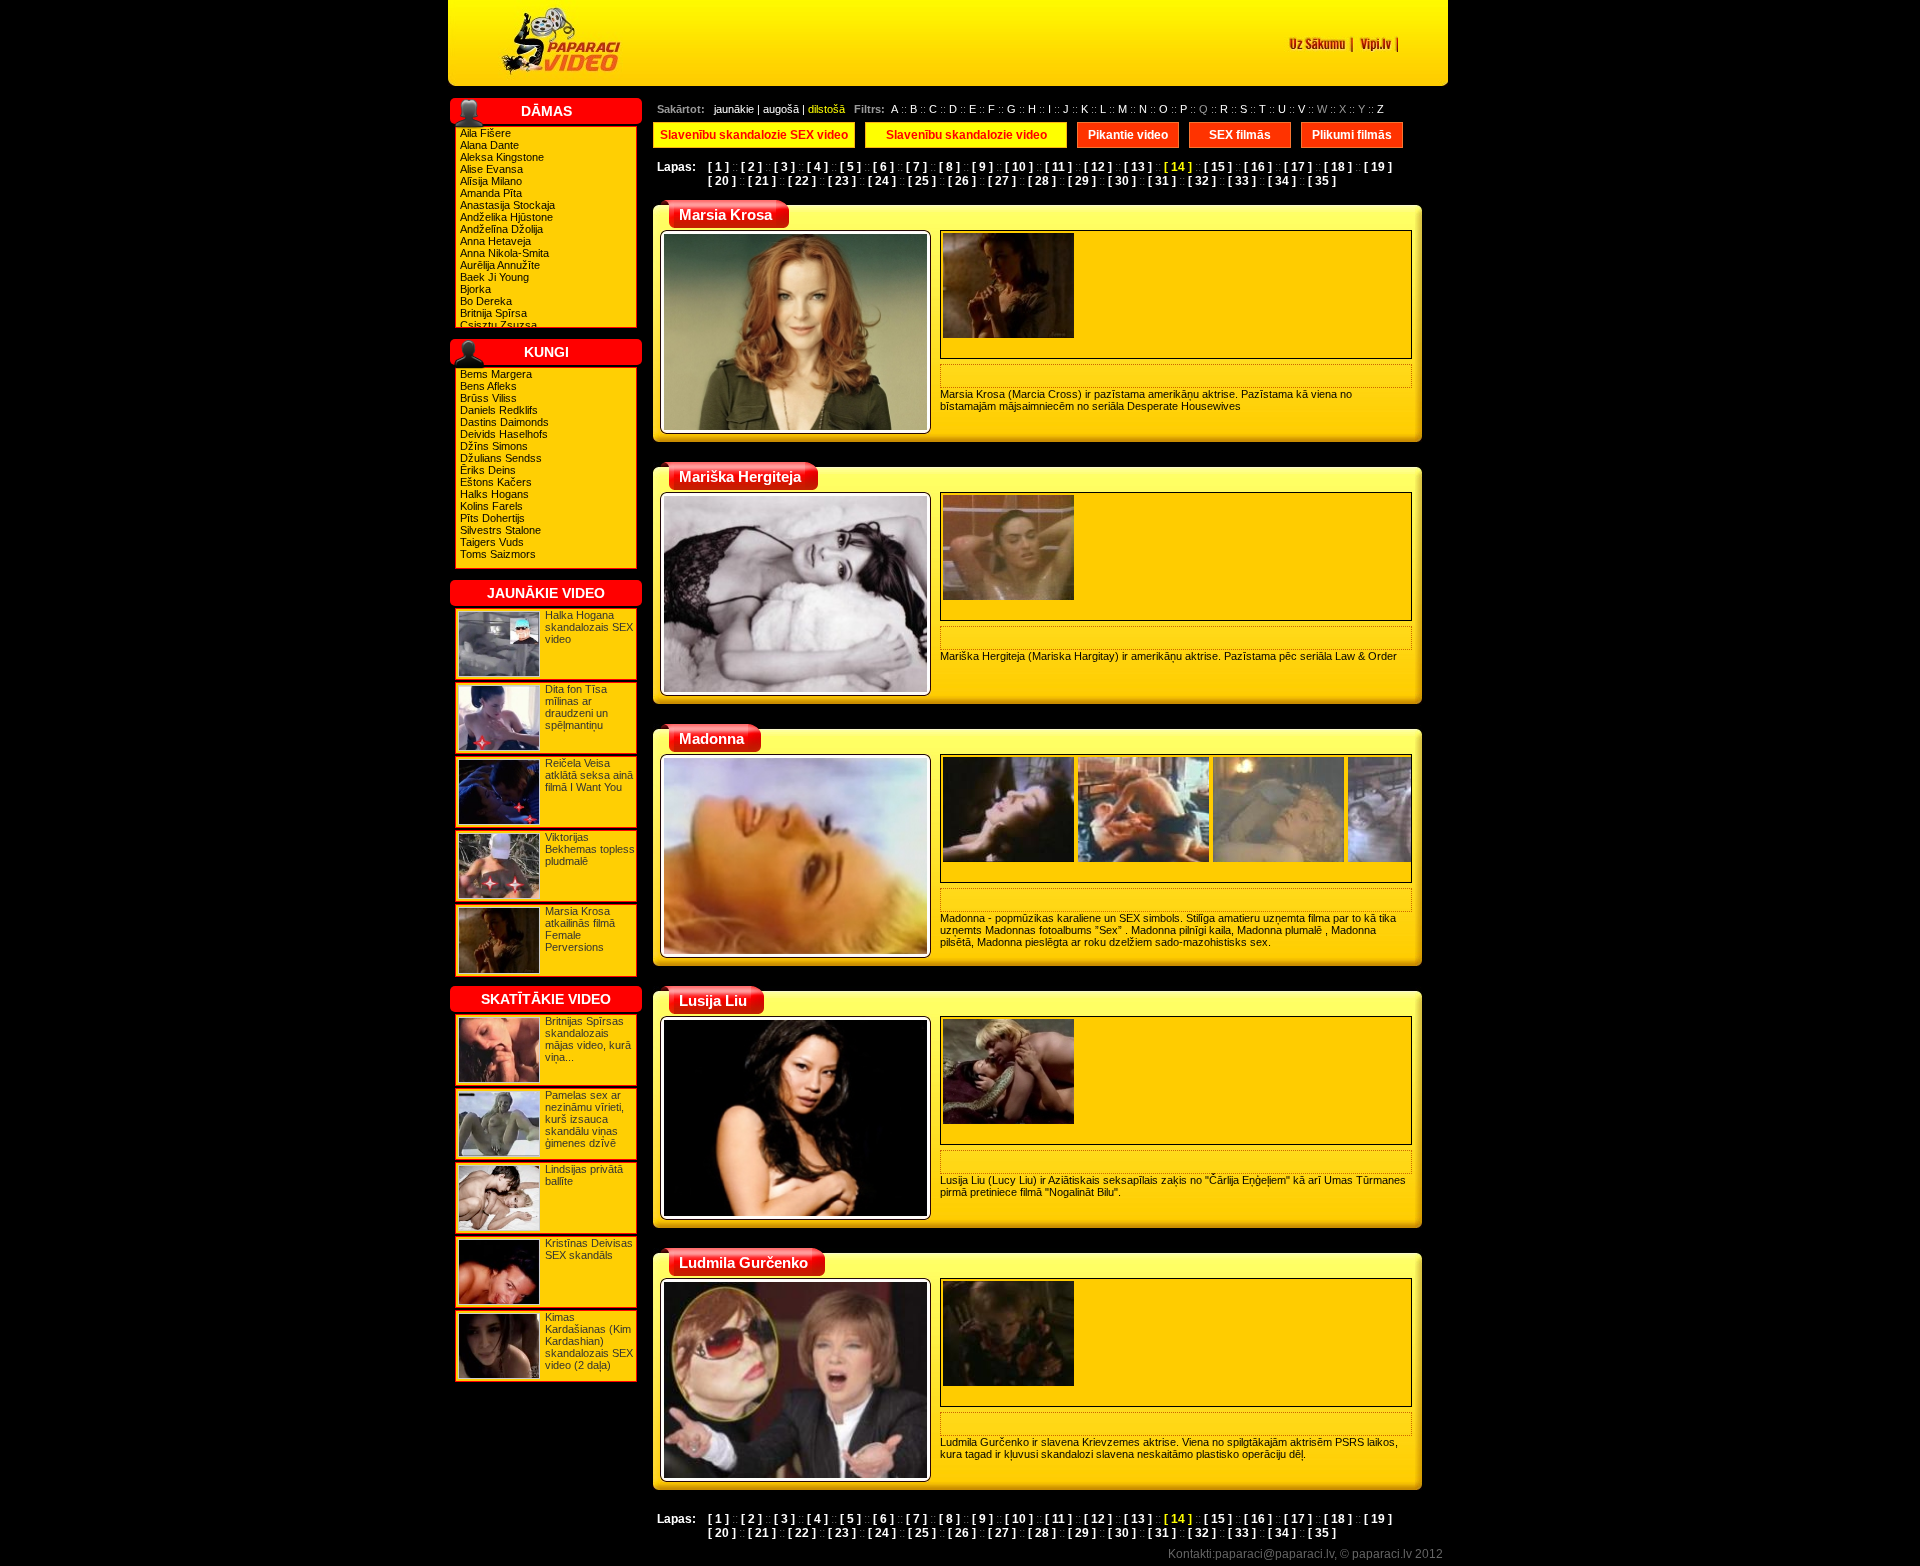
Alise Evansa (491, 169)
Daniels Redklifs (499, 410)
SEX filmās (1240, 135)
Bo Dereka (486, 301)
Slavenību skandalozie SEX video (754, 135)
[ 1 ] (718, 167)
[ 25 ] (922, 181)
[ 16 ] (1258, 167)
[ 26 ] (962, 181)
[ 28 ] (1042, 181)
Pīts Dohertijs (492, 518)
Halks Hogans (494, 494)
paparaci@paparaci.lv (1274, 1554)
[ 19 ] (1378, 167)
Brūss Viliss (488, 398)
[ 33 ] (1242, 181)
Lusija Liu (713, 1000)
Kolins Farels (491, 506)
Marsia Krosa (725, 214)
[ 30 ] (1122, 181)
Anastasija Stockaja (507, 205)
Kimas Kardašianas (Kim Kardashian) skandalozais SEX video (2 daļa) (589, 1341)
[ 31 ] (1162, 181)
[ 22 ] (802, 181)
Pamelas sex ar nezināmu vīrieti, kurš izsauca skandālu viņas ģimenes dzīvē (584, 1119)
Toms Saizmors (498, 554)
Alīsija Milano (491, 181)
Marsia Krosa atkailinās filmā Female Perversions (580, 929)
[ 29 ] (1082, 181)
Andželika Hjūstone (506, 217)
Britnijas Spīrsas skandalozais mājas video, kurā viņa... (588, 1039)
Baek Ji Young (494, 277)
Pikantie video (1128, 135)
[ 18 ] (1338, 167)
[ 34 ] (1282, 181)
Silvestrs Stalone (500, 530)
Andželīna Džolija (501, 229)
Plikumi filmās (1352, 135)
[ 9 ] (982, 167)
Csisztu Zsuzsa (498, 325)
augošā (781, 109)
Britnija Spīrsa (493, 313)
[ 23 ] (842, 181)
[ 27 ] (1002, 181)
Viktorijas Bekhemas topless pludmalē (590, 849)
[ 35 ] (1322, 181)
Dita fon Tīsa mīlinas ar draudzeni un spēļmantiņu (576, 707)
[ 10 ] (1019, 167)
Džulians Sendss (501, 458)
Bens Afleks (488, 386)
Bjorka (475, 289)
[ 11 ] (1058, 167)
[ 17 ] (1298, 167)
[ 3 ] (784, 167)
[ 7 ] (916, 167)
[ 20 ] (722, 181)
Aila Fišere (485, 133)
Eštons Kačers (496, 482)
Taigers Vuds (492, 542)
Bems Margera (496, 374)
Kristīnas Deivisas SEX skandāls (589, 1249)
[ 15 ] (1218, 167)
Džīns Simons (494, 446)
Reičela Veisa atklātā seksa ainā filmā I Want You (589, 775)
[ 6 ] (883, 167)
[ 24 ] (882, 181)
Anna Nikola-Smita (504, 253)
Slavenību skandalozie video (966, 135)
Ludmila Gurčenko (743, 1262)
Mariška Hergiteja (740, 476)
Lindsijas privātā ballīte (584, 1175)
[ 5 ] (850, 167)
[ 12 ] (1098, 167)
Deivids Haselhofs (504, 434)
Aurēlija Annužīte (500, 265)
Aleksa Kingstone (502, 157)
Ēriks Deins (488, 470)
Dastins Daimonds (504, 422)
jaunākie (734, 109)
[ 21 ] (762, 181)
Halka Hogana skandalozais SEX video (589, 627)
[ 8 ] (949, 167)
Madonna (711, 738)
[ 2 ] (751, 167)
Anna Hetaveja (495, 241)
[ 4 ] (817, 167)
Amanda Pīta (491, 193)
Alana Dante (489, 145)
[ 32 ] (1202, 181)
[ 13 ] (1138, 167)
